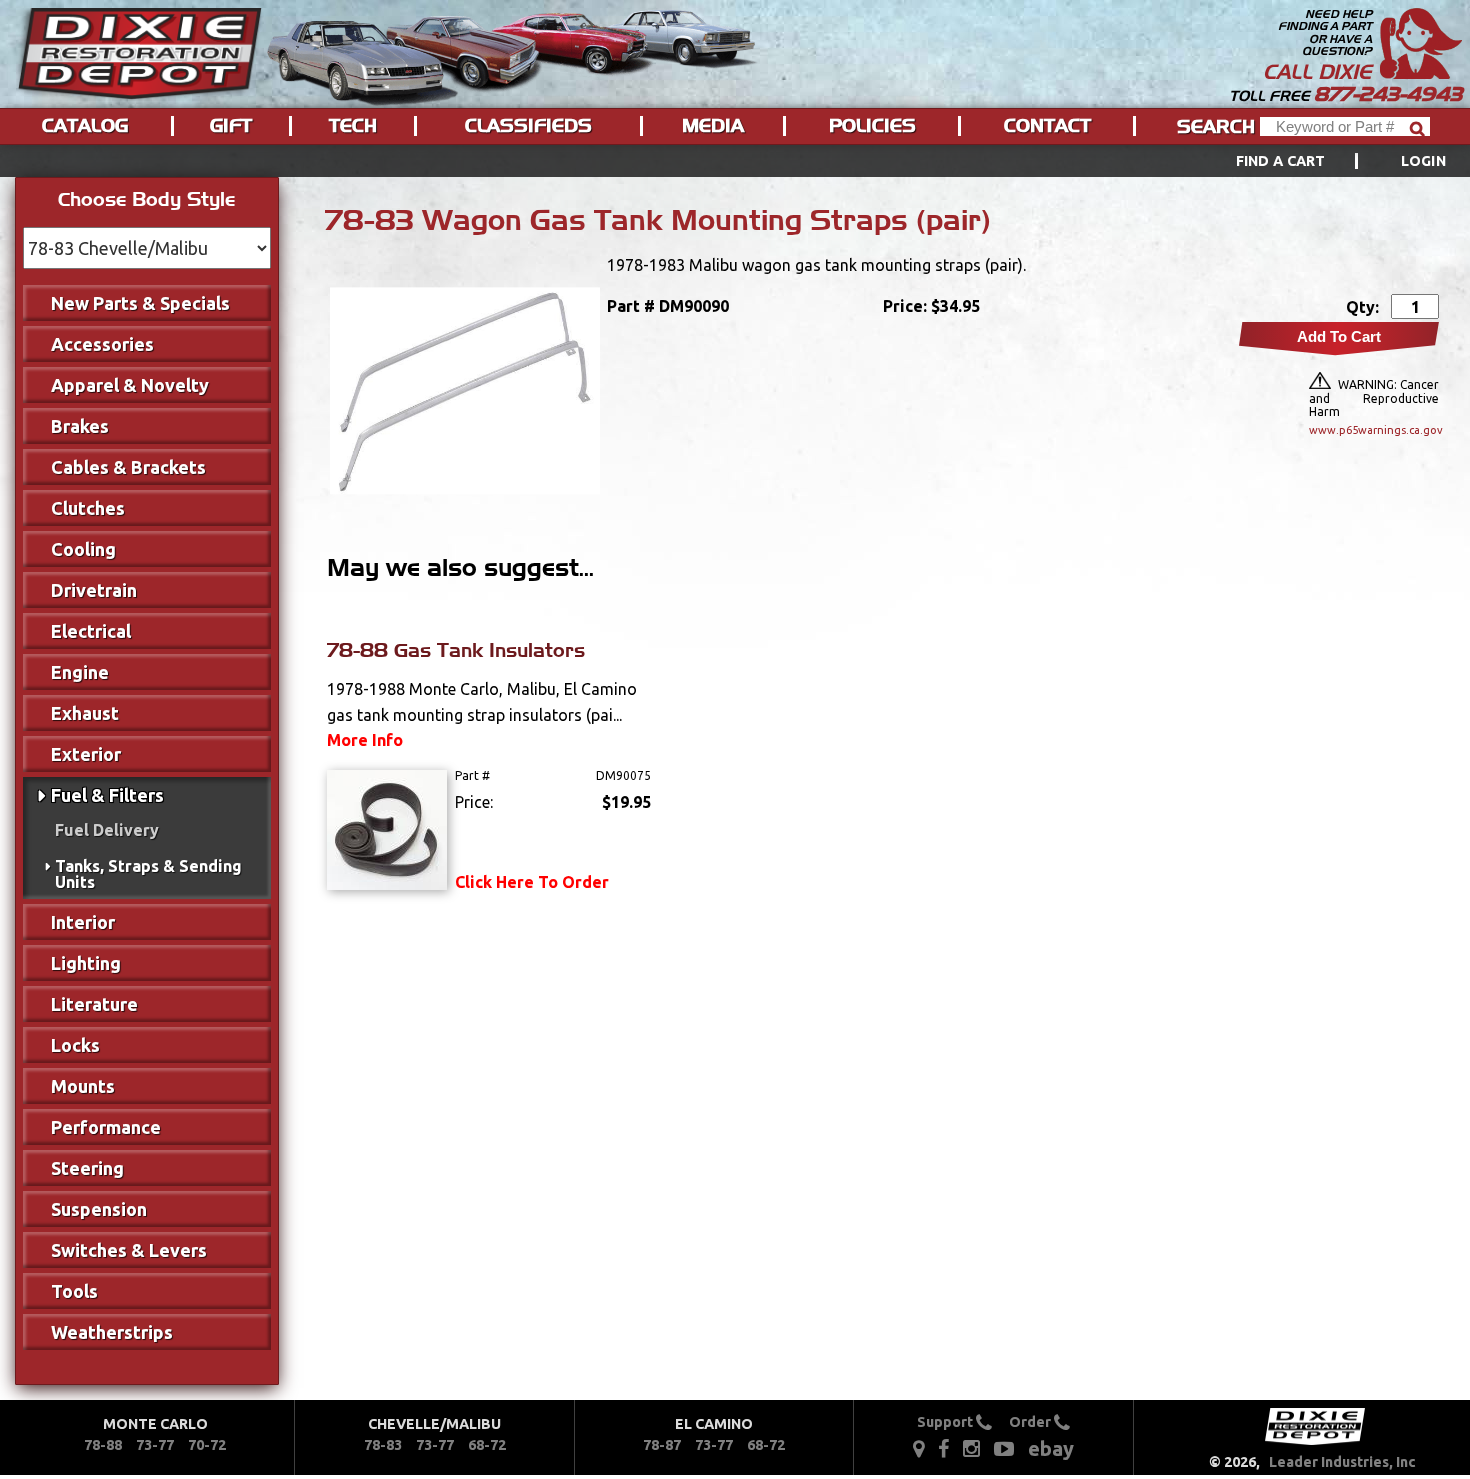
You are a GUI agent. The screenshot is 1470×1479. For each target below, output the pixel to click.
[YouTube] (1004, 1448)
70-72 (207, 1445)
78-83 (383, 1445)
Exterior (86, 754)
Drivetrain (94, 590)
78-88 (103, 1445)
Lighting (86, 963)
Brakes (80, 426)
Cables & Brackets (128, 467)
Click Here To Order (532, 882)
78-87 (662, 1445)
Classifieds (528, 126)
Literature (94, 1004)
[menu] (735, 161)
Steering (87, 1168)
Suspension (99, 1209)
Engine (80, 672)
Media (713, 126)
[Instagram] (971, 1448)
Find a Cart (1281, 161)
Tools (74, 1291)
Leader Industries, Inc (1342, 1462)
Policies (872, 126)
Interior (83, 922)
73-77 (155, 1445)
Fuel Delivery (107, 830)
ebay (1051, 1448)
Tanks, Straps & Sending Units (148, 874)
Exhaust (85, 713)
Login (1423, 161)
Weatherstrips (112, 1332)
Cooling (83, 549)
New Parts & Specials (140, 303)
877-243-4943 (1388, 94)
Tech (353, 126)
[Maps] (918, 1448)
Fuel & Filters (107, 795)
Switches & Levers (129, 1250)
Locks (75, 1045)
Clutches (88, 508)
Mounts (83, 1086)
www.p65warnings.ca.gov (1374, 430)
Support (946, 1422)
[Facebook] (945, 1448)
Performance (106, 1127)
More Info (365, 740)
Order (1031, 1422)
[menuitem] (1318, 161)
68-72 (487, 1445)
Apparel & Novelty (130, 385)
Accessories (102, 344)
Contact (1047, 126)
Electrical (91, 631)
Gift (231, 126)
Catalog (85, 126)
